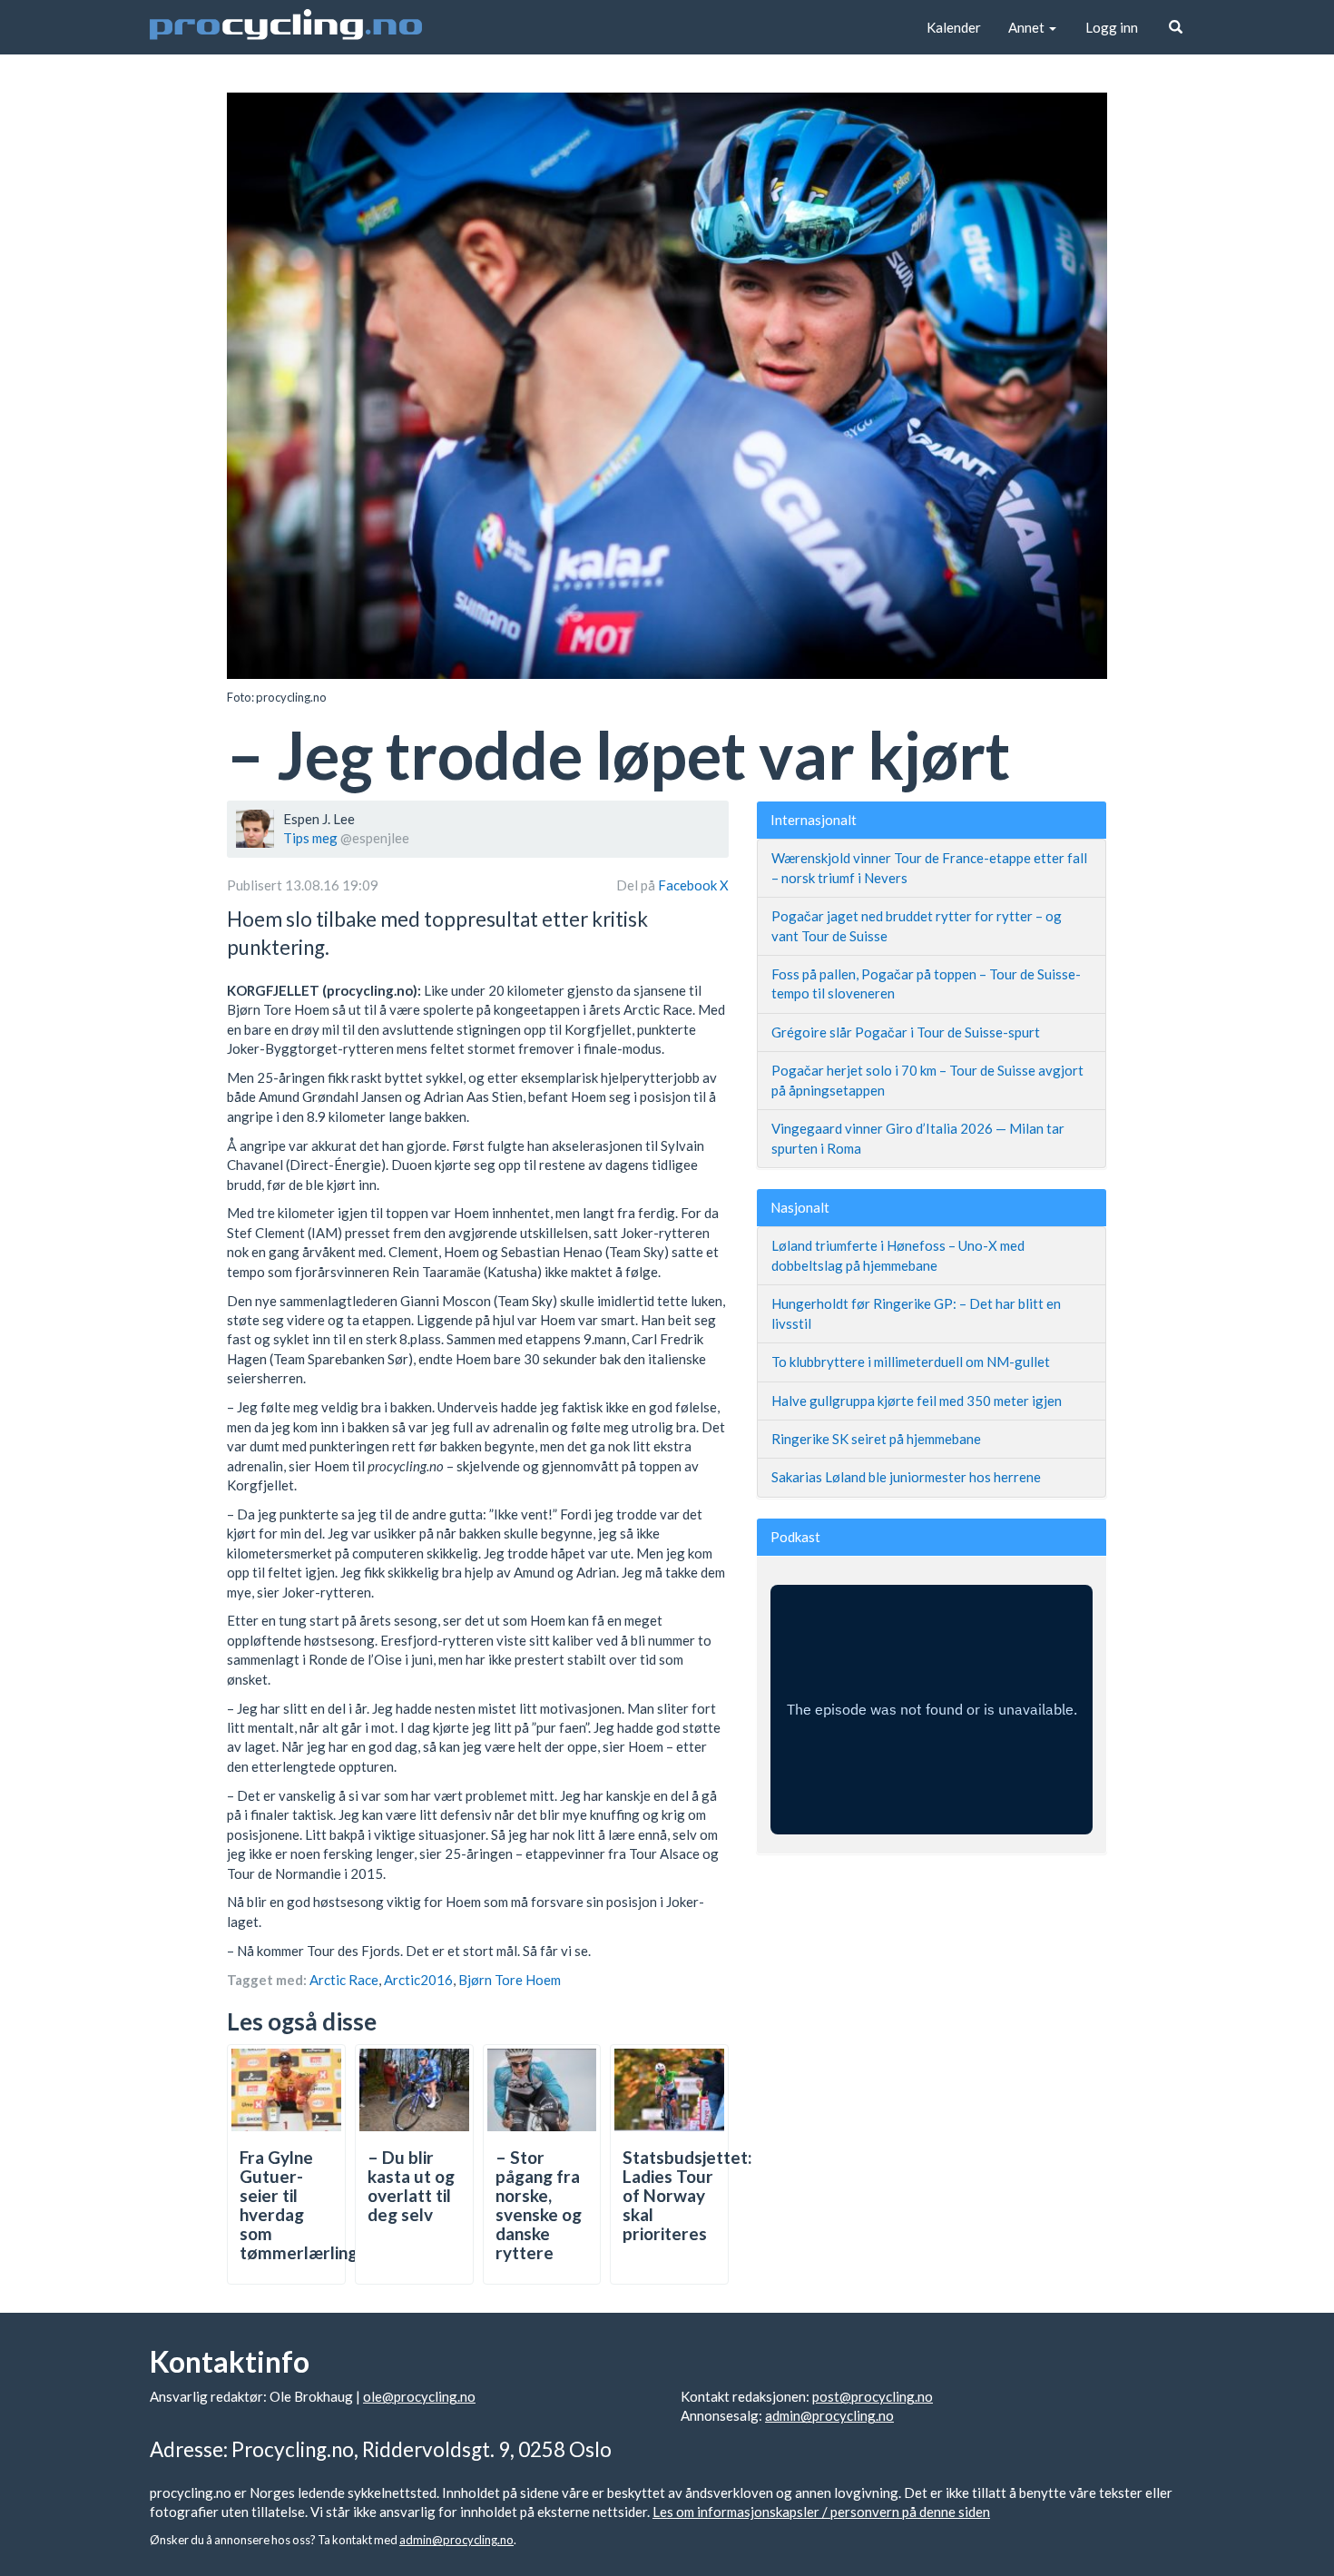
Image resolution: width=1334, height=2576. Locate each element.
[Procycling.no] (286, 27)
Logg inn (1112, 27)
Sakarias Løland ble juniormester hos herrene (906, 1477)
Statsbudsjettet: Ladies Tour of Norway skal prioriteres (687, 2195)
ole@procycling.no (419, 2396)
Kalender (954, 27)
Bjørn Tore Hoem (510, 1980)
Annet (1028, 27)
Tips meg (310, 838)
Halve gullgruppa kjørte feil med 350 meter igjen (917, 1401)
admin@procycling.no (829, 2415)
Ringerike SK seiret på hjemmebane (876, 1439)
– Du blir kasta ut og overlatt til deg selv (411, 2186)
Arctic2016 (418, 1980)
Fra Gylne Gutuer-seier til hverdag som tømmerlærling (299, 2204)
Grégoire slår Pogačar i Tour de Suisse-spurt (906, 1032)
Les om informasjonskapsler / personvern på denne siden (821, 2512)
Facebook (689, 885)
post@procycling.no (873, 2396)
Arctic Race (344, 1980)
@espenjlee (375, 838)
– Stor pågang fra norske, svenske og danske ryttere (539, 2204)
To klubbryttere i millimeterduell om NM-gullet (911, 1362)
